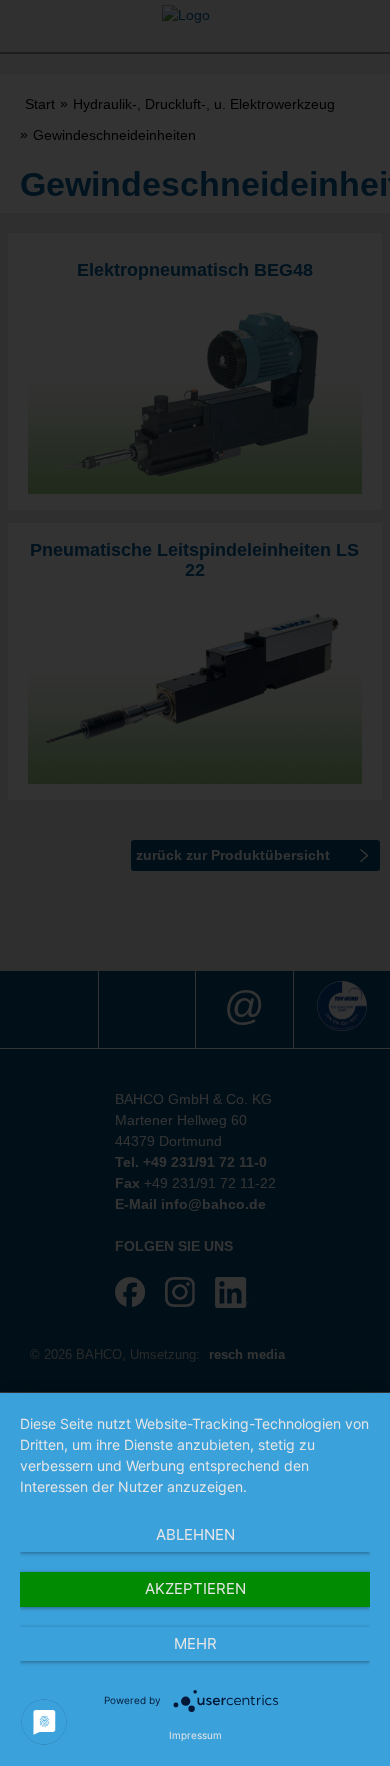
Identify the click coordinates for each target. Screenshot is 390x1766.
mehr (195, 1643)
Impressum (195, 1735)
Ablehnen (195, 1534)
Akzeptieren (195, 1588)
